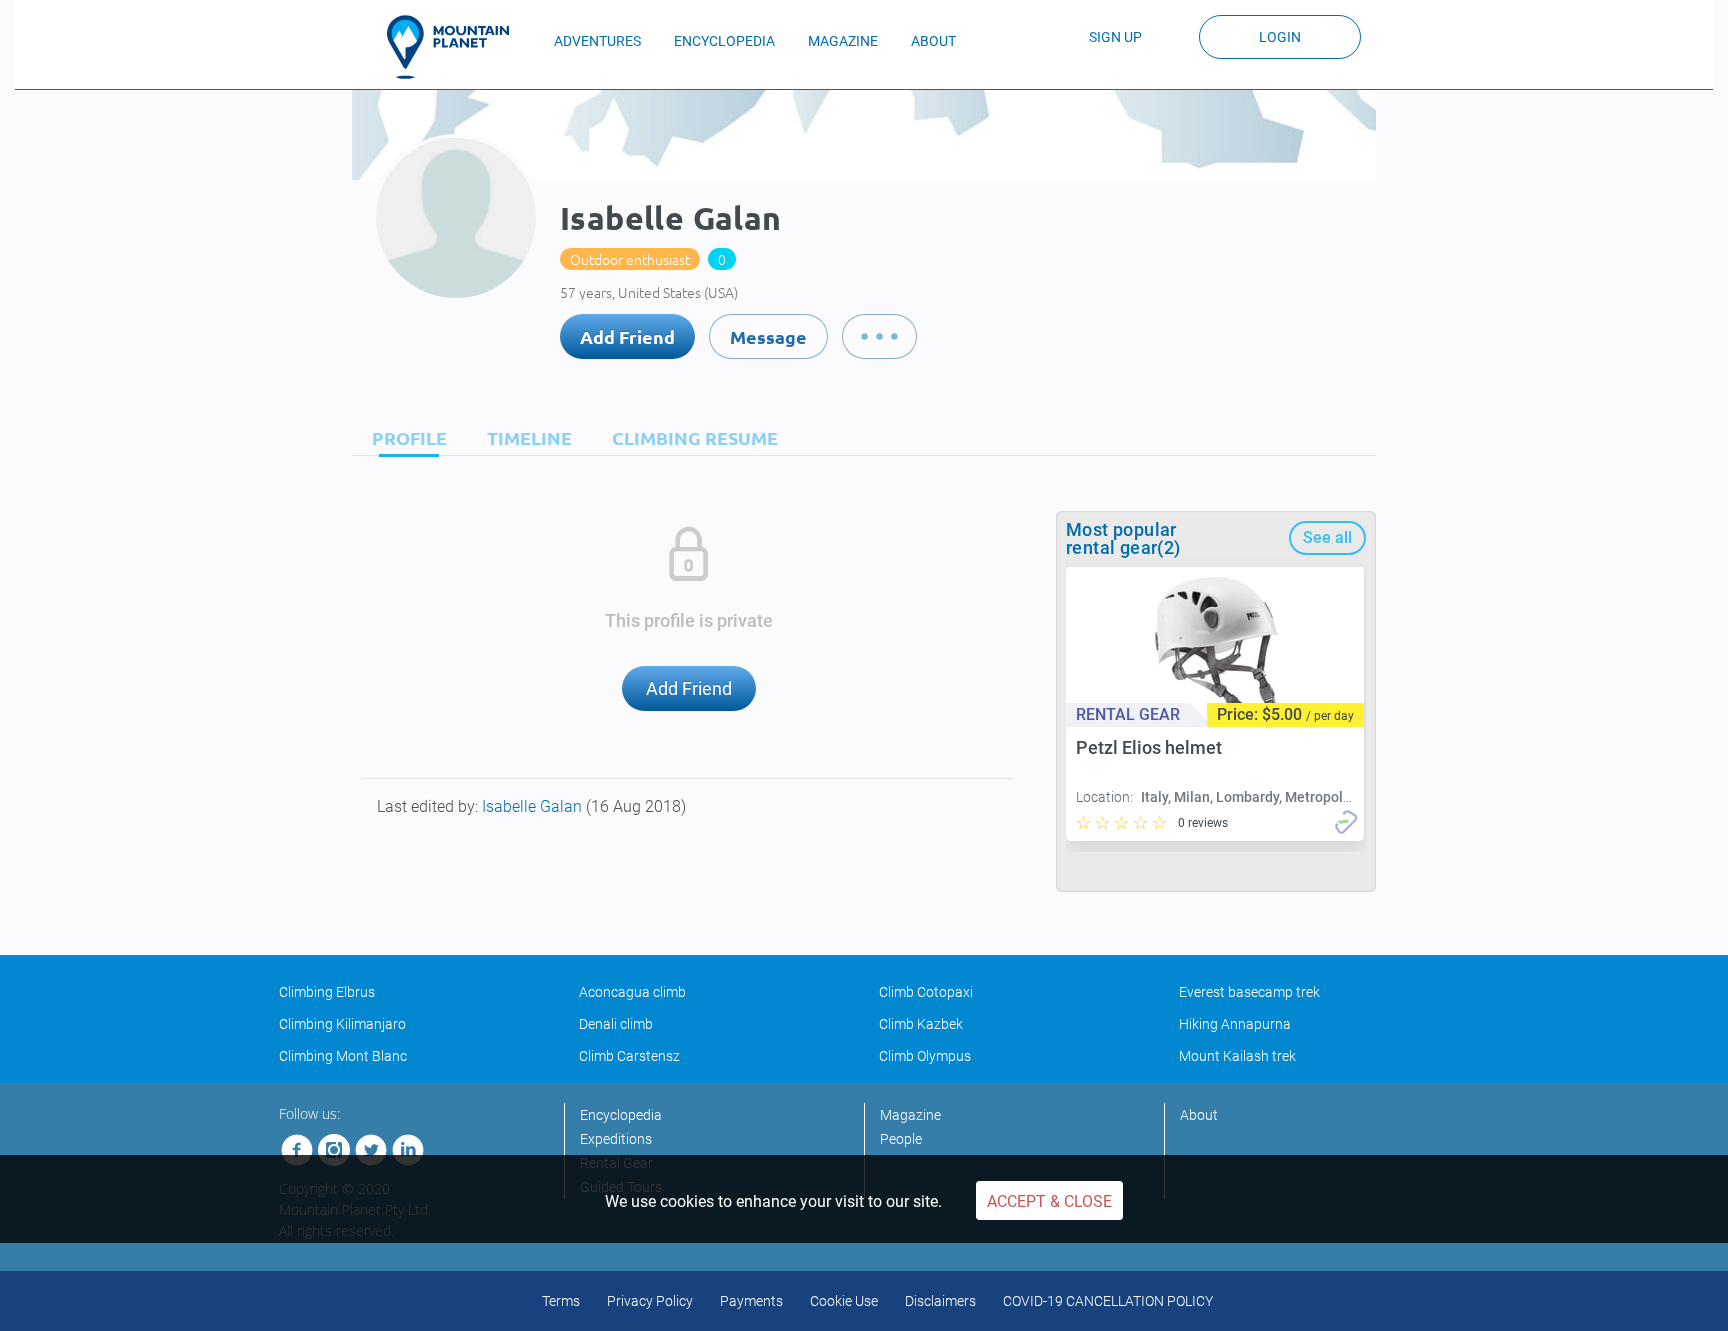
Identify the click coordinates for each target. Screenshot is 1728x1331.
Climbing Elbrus (327, 992)
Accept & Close (1049, 1201)
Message (768, 336)
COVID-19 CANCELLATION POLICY (1108, 1301)
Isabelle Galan (534, 806)
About (1199, 1115)
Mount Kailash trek (1237, 1056)
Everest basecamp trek (1249, 992)
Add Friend (627, 336)
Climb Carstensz (629, 1056)
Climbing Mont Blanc (343, 1056)
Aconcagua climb (632, 992)
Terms (561, 1301)
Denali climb (616, 1024)
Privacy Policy (650, 1301)
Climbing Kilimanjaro (342, 1024)
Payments (751, 1301)
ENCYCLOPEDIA (724, 41)
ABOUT (933, 41)
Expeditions (616, 1139)
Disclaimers (940, 1301)
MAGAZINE (843, 41)
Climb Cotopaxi (926, 992)
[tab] (404, 437)
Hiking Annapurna (1235, 1024)
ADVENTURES (597, 41)
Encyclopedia (621, 1115)
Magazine (910, 1115)
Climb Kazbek (921, 1024)
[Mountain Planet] (457, 47)
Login (1280, 37)
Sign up (1115, 37)
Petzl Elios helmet (1149, 747)
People (901, 1139)
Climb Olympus (925, 1056)
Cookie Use (844, 1301)
